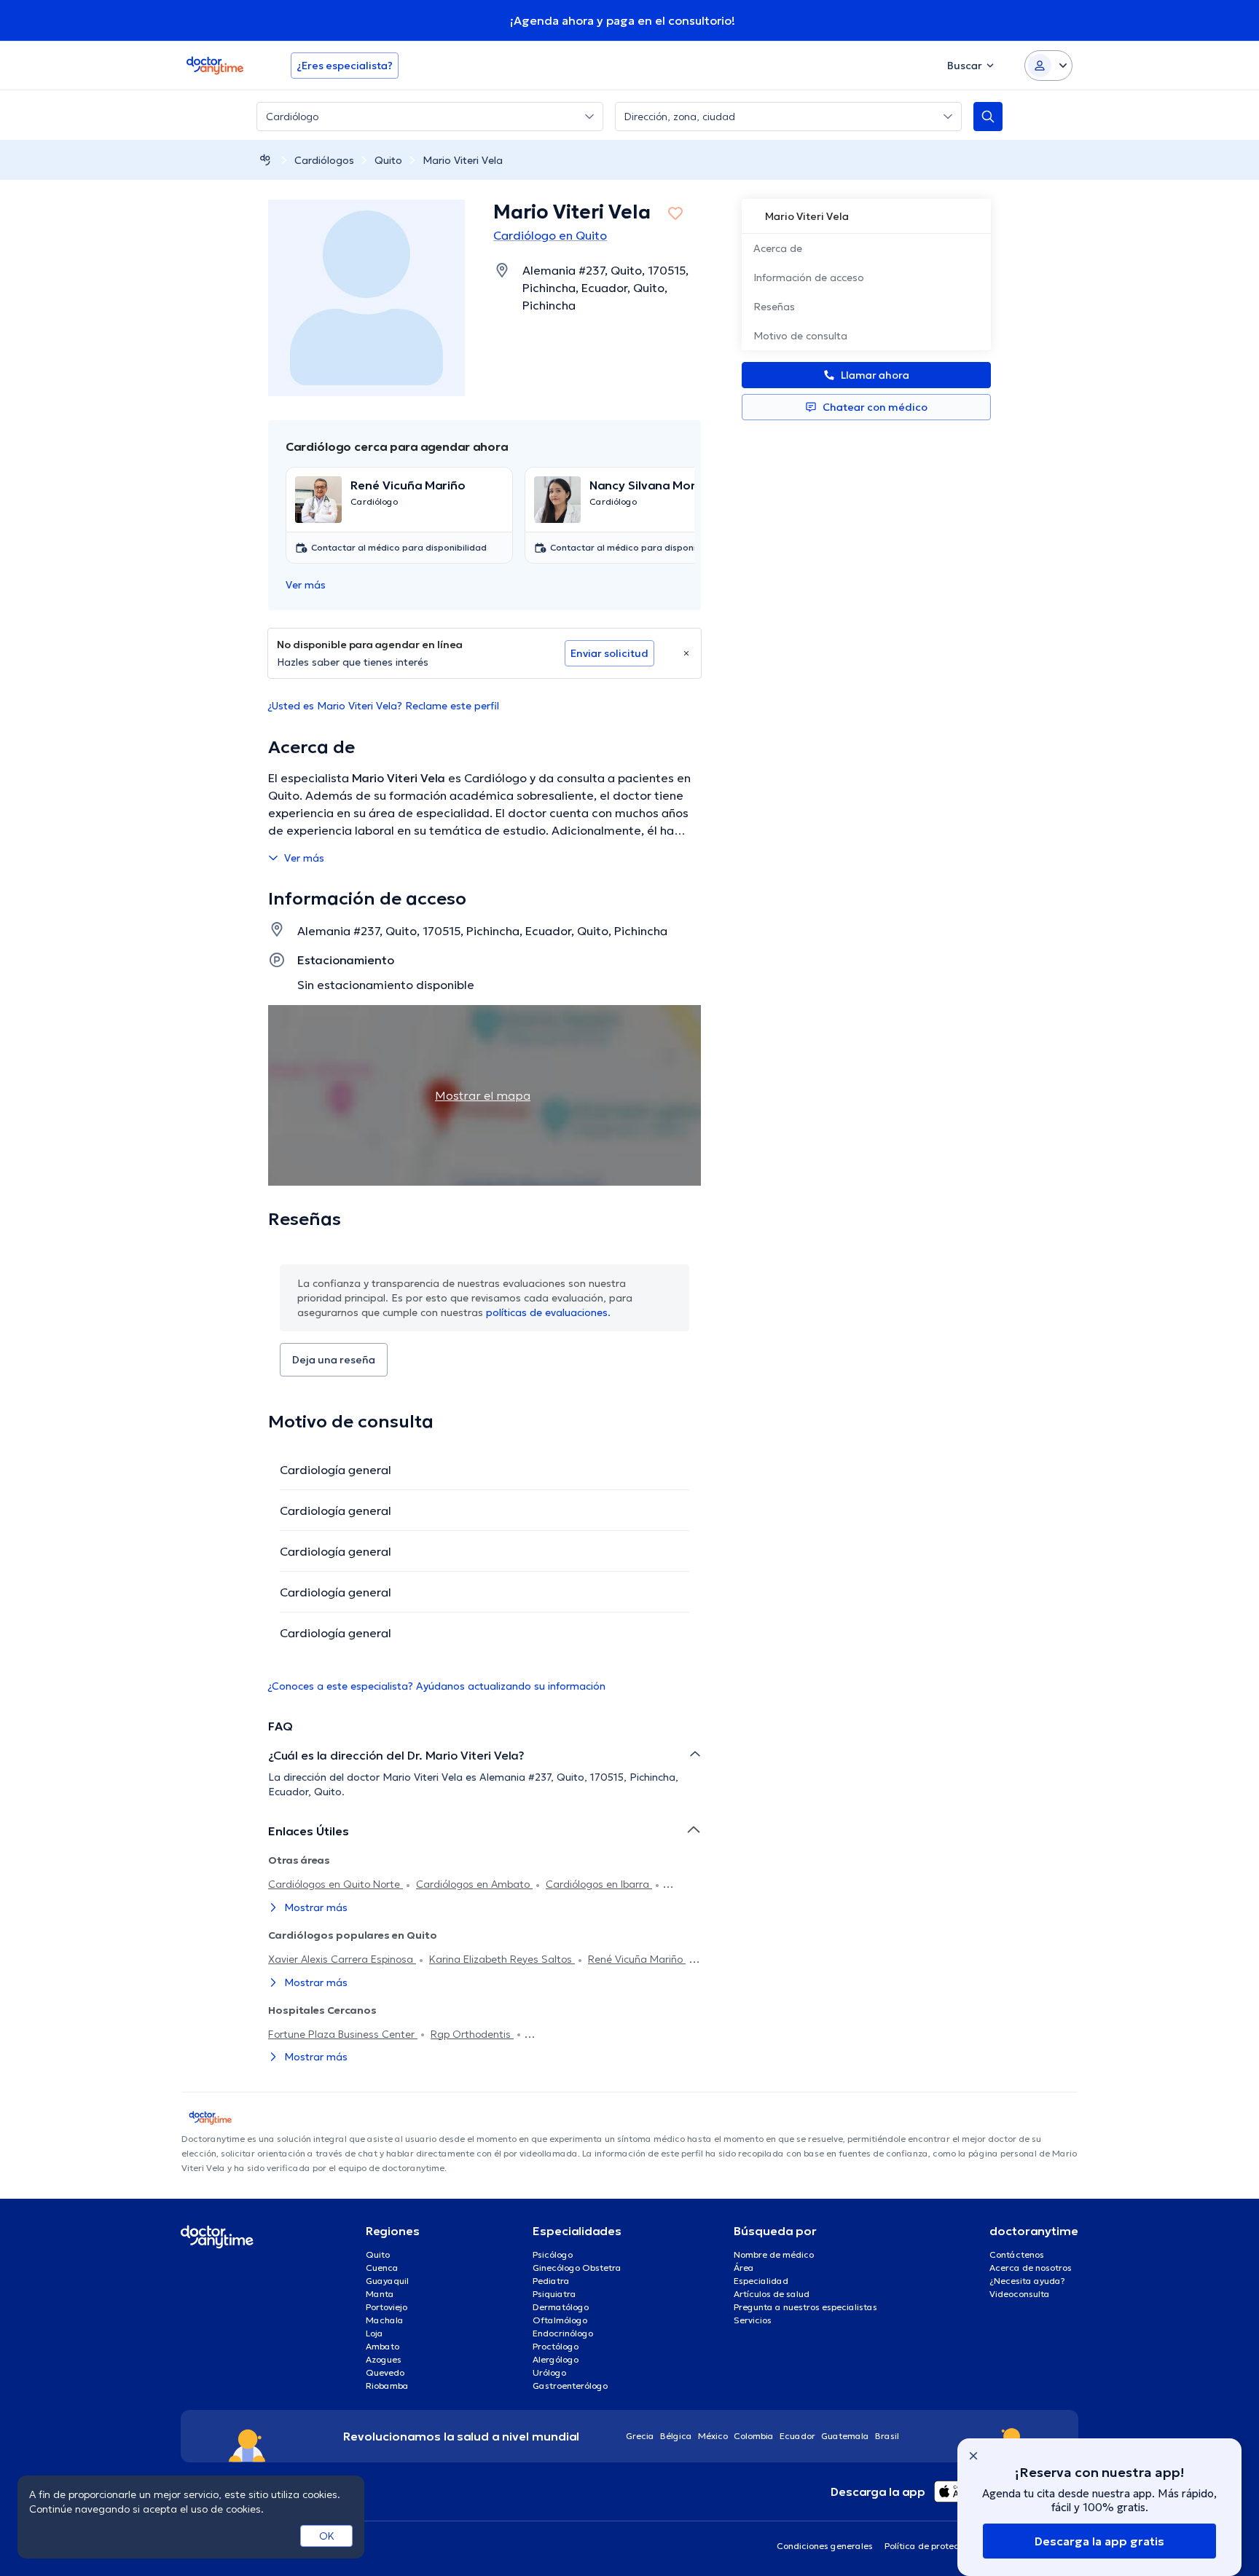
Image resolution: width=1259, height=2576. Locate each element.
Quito (388, 160)
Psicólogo (553, 2254)
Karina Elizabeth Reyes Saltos (502, 1959)
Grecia (640, 2436)
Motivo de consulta (800, 336)
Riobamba (387, 2386)
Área (744, 2268)
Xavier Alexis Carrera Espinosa (342, 1959)
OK (327, 2536)
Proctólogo (556, 2346)
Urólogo (549, 2372)
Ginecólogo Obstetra (577, 2268)
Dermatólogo (561, 2307)
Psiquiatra (554, 2294)
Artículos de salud (772, 2294)
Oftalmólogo (560, 2320)
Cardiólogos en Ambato (474, 1884)
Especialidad (761, 2281)
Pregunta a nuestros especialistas (805, 2307)
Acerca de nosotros (1031, 2268)
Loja (374, 2333)
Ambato (383, 2346)
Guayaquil (387, 2281)
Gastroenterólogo (570, 2386)
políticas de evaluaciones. (548, 1312)
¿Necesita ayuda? (1027, 2281)
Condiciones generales (825, 2546)
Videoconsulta (1020, 2294)
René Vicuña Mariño (637, 1959)
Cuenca (382, 2268)
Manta (380, 2294)
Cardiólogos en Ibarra (599, 1884)
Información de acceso (809, 277)
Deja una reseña (334, 1360)
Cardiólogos (324, 160)
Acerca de (778, 248)
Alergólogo (556, 2359)
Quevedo (385, 2372)
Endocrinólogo (563, 2333)
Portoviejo (387, 2307)
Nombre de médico (774, 2254)
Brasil (887, 2436)
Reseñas (774, 307)
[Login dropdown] (1048, 66)
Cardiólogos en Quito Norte (336, 1884)
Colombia (754, 2436)
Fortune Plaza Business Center (343, 2034)
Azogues (384, 2359)
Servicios (753, 2320)
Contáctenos (1017, 2254)
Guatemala (845, 2436)
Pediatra (551, 2281)
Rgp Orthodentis (472, 2034)
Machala (385, 2320)
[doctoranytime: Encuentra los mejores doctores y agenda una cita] (265, 160)
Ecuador (797, 2436)
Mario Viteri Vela (463, 160)
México (713, 2436)
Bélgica (676, 2436)
